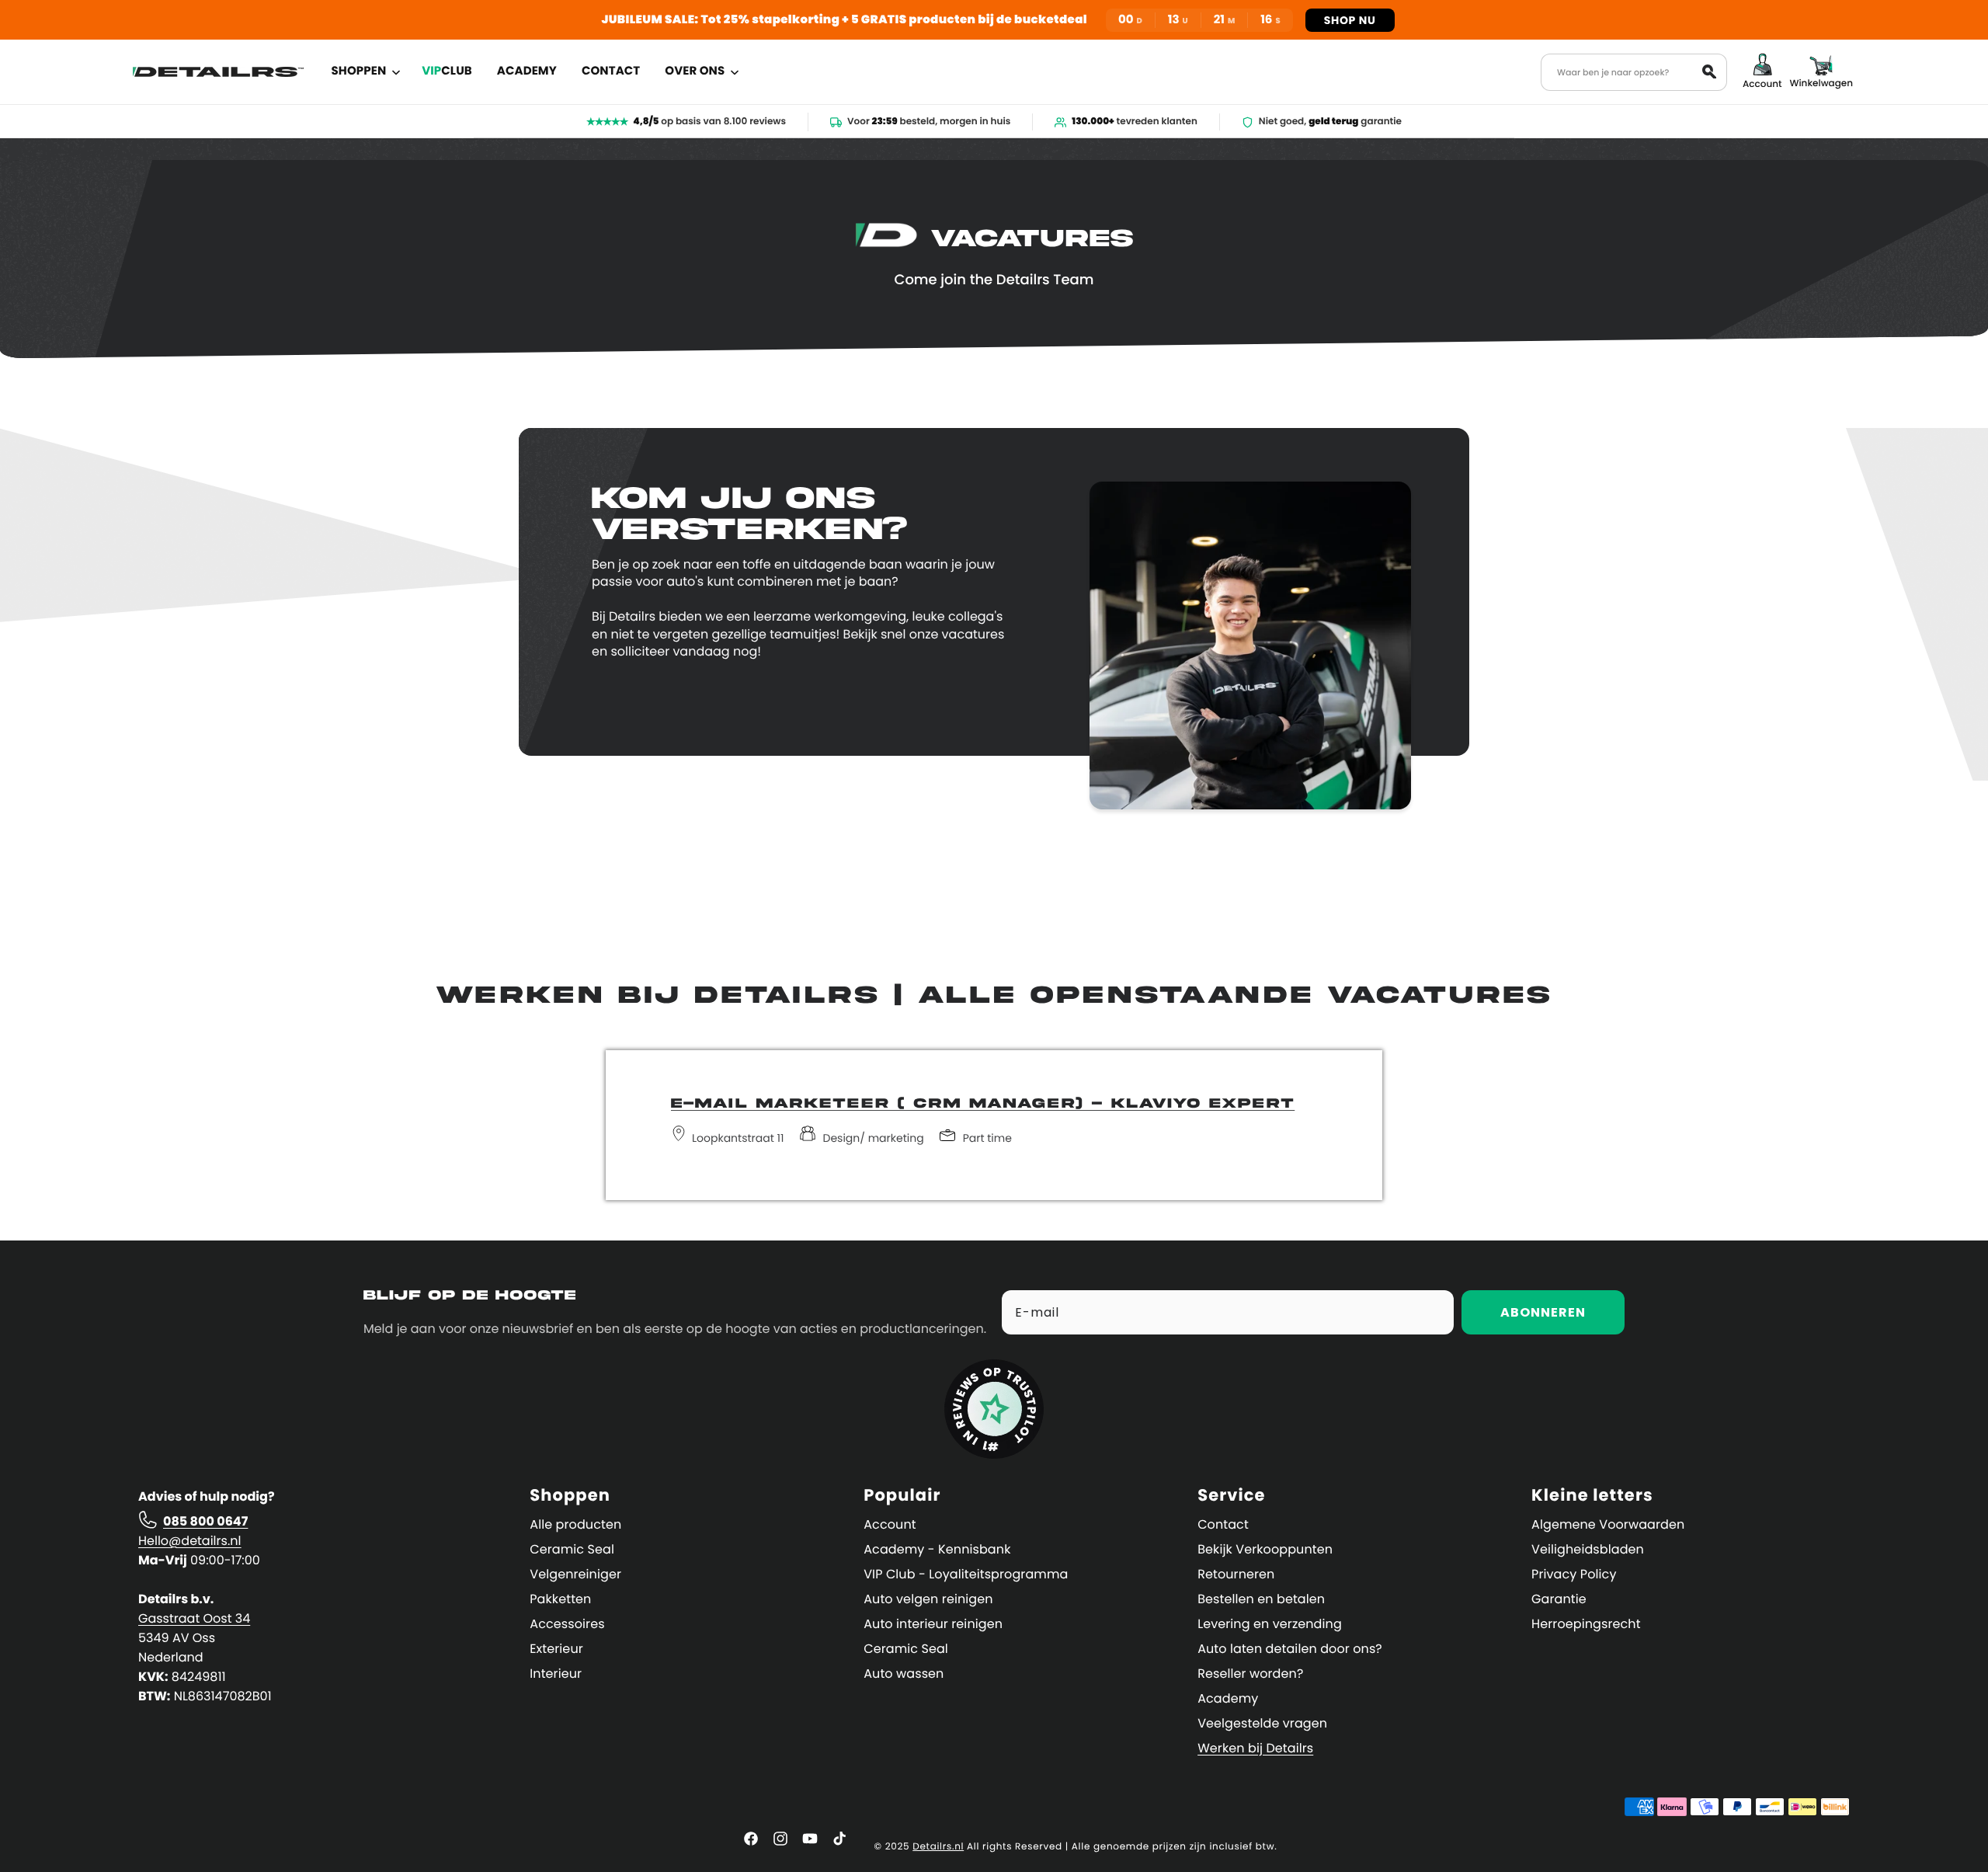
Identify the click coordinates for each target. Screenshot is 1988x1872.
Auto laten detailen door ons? (1290, 1649)
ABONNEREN (1543, 1312)
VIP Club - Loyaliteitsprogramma (966, 1574)
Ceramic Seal (572, 1549)
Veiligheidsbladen (1588, 1549)
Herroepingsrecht (1586, 1624)
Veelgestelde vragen (1262, 1723)
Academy (1228, 1698)
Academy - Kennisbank (937, 1549)
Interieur (556, 1674)
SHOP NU (1350, 20)
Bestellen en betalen (1261, 1599)
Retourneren (1236, 1574)
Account (890, 1524)
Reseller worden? (1250, 1674)
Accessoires (567, 1624)
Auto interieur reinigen (933, 1624)
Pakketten (560, 1599)
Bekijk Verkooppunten (1265, 1549)
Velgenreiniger (575, 1574)
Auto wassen (904, 1674)
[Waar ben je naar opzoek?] (1709, 71)
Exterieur (556, 1649)
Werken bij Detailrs (1255, 1748)
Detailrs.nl (938, 1847)
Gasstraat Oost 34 (194, 1618)
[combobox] (1634, 72)
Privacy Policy (1574, 1574)
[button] (365, 71)
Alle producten (575, 1524)
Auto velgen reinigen (928, 1599)
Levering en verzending (1270, 1624)
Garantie (1559, 1599)
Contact (1223, 1524)
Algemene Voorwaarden (1608, 1524)
